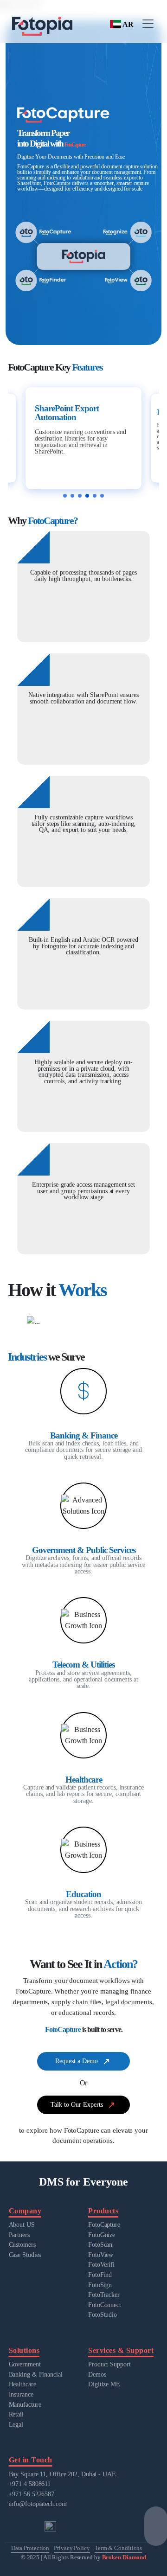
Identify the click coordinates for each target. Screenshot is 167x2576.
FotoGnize (102, 2235)
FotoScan (100, 2244)
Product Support (109, 2364)
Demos (97, 2374)
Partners (19, 2235)
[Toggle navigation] (148, 24)
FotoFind (100, 2275)
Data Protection (30, 2548)
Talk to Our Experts (77, 2104)
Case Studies (25, 2255)
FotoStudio (103, 2314)
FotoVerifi (101, 2264)
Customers (22, 2244)
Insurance (21, 2394)
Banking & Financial (36, 2374)
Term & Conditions (118, 2548)
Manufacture (25, 2404)
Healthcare (22, 2384)
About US (22, 2224)
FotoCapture (104, 2224)
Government (25, 2364)
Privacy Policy (72, 2548)
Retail (16, 2414)
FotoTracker (104, 2295)
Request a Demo (77, 2061)
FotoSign (100, 2285)
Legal (16, 2424)
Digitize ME (104, 2384)
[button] (65, 496)
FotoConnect (105, 2305)
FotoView (101, 2255)
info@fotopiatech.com (38, 2504)
